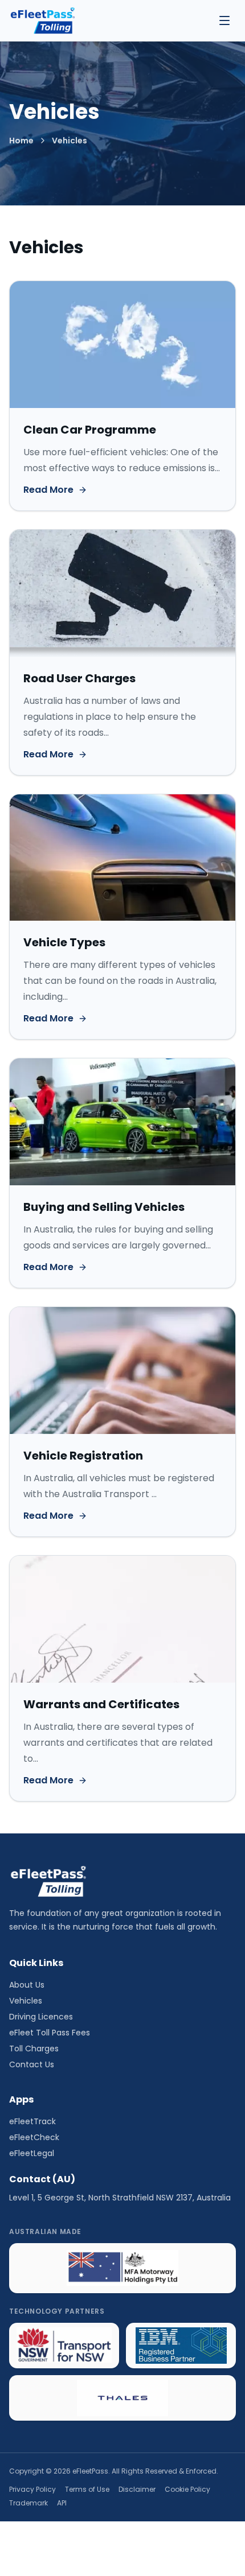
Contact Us (32, 2064)
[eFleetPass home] (42, 20)
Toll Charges (34, 2049)
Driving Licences (41, 2017)
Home (21, 141)
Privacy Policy (32, 2490)
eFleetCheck (34, 2137)
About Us (27, 1985)
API (62, 2503)
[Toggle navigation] (224, 20)
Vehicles (26, 2001)
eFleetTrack (32, 2121)
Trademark (28, 2503)
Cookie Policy (187, 2490)
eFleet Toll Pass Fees (50, 2033)
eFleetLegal (32, 2153)
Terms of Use (87, 2490)
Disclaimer (137, 2490)
